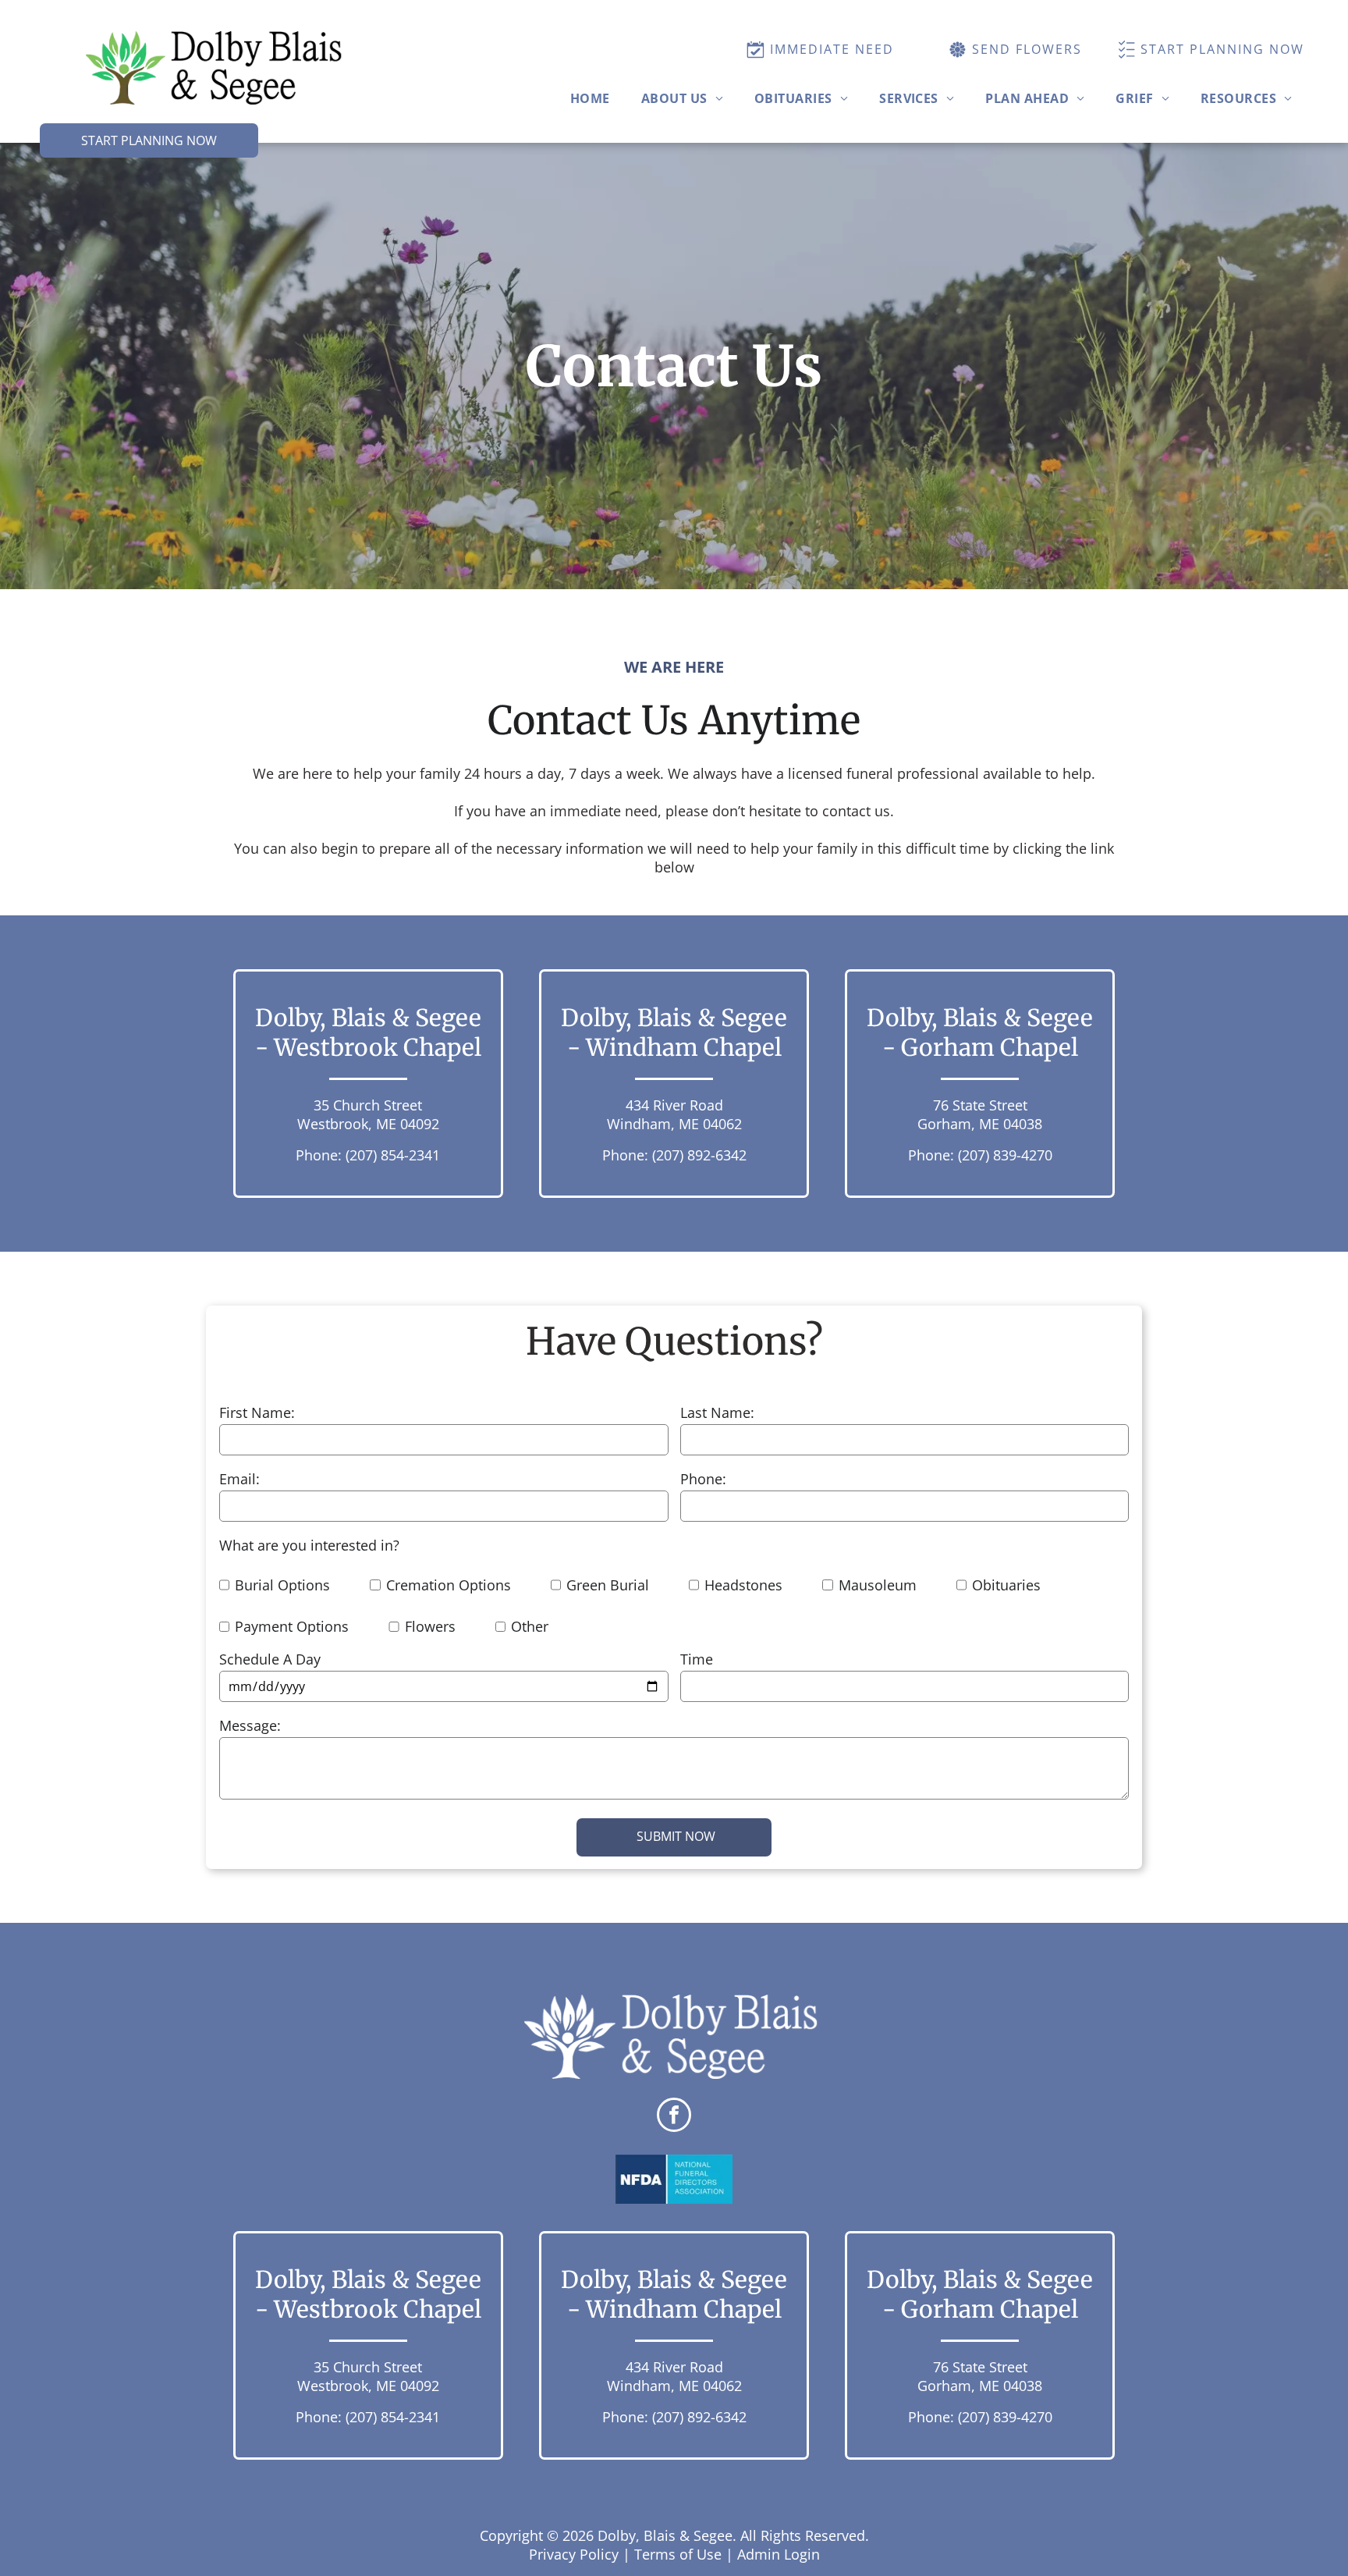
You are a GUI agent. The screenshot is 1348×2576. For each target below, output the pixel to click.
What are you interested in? (309, 1545)
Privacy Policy (574, 2554)
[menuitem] (590, 98)
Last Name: (717, 1412)
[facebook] (674, 2117)
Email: (239, 1479)
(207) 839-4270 (1005, 1155)
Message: (250, 1725)
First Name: (257, 1412)
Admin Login (779, 2554)
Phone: (703, 1479)
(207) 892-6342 (699, 1155)
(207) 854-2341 (393, 1155)
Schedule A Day (270, 1659)
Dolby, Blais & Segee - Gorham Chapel (980, 1032)
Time (697, 1659)
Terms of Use (678, 2554)
